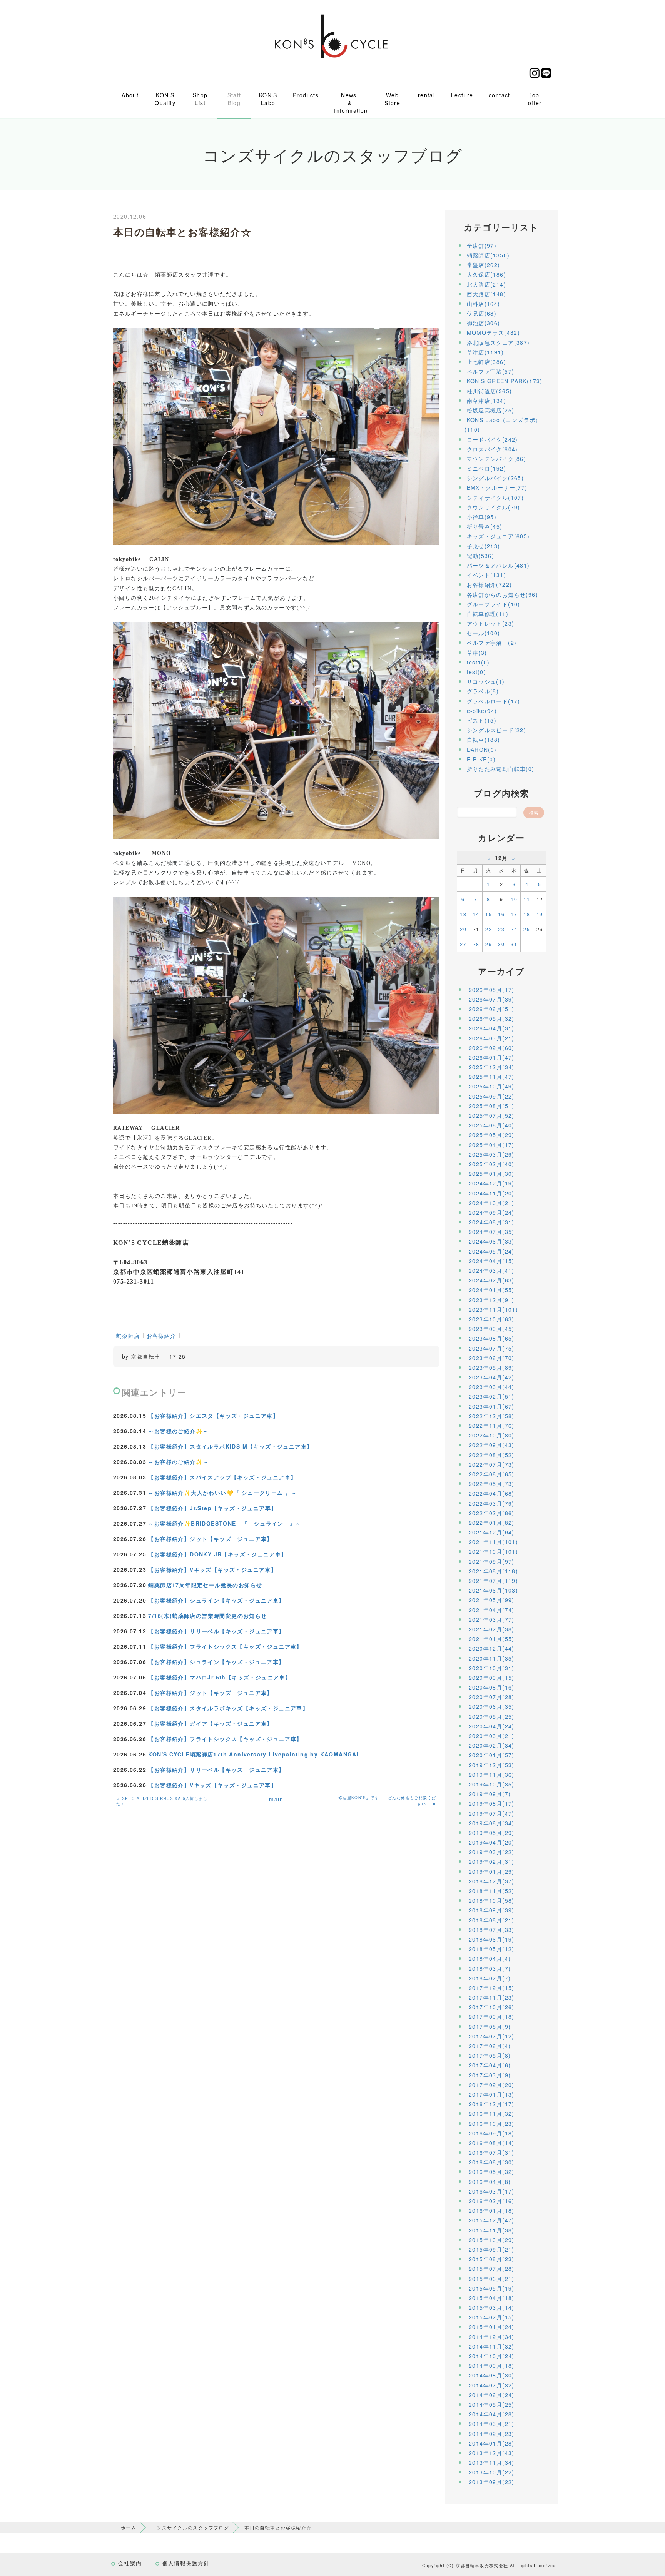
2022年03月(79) (492, 1503)
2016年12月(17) (492, 2104)
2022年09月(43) (492, 1445)
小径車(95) (482, 517)
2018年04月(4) (490, 1958)
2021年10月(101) (493, 1551)
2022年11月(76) (492, 1426)
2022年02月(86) (492, 1513)
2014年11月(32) (492, 2346)
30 (501, 944)
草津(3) (477, 653)
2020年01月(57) (492, 1755)
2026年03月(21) (492, 1038)
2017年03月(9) (490, 2075)
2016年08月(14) (492, 2143)
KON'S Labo (268, 99)
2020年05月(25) (492, 1716)
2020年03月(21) (492, 1736)
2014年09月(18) (492, 2366)
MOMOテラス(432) (494, 332)
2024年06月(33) (492, 1241)
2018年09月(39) (492, 1910)
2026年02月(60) (492, 1048)
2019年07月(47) (492, 1813)
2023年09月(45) (492, 1329)
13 (463, 914)
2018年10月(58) (492, 1900)
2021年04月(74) (492, 1610)
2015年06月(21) (492, 2279)
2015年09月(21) (492, 2249)
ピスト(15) (482, 720)
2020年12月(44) (492, 1648)
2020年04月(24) (492, 1726)
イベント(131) (487, 575)
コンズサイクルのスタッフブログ (190, 2527)
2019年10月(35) (492, 1784)
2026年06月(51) (492, 1009)
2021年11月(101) (493, 1542)
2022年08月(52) (492, 1455)
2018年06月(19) (492, 1939)
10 (514, 899)
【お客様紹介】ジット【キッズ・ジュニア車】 (210, 1539)
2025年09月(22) (492, 1096)
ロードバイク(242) (492, 439)
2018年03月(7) (490, 1968)
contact (500, 95)
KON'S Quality (165, 99)
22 (489, 929)
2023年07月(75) (492, 1348)
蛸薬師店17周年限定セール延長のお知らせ (205, 1585)
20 (463, 929)
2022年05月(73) (492, 1484)
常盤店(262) (484, 265)
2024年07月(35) (492, 1232)
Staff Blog (234, 99)
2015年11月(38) (492, 2230)
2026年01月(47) (492, 1057)
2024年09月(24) (492, 1212)
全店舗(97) (482, 245)
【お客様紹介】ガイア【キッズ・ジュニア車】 (210, 1723)
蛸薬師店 (128, 1336)
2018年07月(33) (492, 1930)
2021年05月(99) (492, 1600)
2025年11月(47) (492, 1077)
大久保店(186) (487, 274)
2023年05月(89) (492, 1367)
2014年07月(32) (492, 2385)
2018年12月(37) (492, 1881)
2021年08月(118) (493, 1571)
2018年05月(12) (492, 1949)
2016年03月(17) (492, 2191)
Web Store (392, 99)
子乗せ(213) (484, 546)
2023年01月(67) (492, 1406)
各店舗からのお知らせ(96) (503, 594)
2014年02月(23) (492, 2434)
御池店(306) (484, 323)
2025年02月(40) (492, 1164)
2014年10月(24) (492, 2356)
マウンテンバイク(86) (497, 459)
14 (476, 914)
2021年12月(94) (492, 1532)
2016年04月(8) (490, 2182)
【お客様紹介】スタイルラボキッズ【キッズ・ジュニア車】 (228, 1708)
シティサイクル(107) (495, 498)
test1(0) (478, 662)
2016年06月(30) (492, 2162)
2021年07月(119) (493, 1581)
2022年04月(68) (492, 1493)
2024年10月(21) (492, 1203)
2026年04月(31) (492, 1028)
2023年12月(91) (492, 1300)
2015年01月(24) (492, 2327)
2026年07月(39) (492, 999)
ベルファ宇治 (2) (492, 643)
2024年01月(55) (492, 1290)
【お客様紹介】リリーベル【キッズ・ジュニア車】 (216, 1631)
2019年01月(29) (492, 1871)
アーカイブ (501, 971)
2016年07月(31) (492, 2152)
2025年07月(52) (492, 1115)
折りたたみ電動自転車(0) (501, 769)
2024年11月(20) (492, 1193)
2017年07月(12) (492, 2036)
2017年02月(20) (492, 2085)
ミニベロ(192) (487, 468)
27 (463, 944)
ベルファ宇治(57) (491, 371)
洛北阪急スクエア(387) (498, 342)
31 (514, 944)
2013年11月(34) (492, 2462)
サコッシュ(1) (486, 681)
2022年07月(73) (492, 1464)
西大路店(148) (487, 294)
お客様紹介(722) (490, 584)
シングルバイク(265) (495, 478)
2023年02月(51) (492, 1396)
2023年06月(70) (492, 1358)
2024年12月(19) (492, 1183)
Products (306, 95)
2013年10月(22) (492, 2472)
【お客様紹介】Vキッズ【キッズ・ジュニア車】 (212, 1569)
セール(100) (484, 633)
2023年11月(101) (493, 1309)
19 (540, 914)
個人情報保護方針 (186, 2563)
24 (514, 929)
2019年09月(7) (490, 1794)
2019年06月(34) (492, 1823)
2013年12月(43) (492, 2453)
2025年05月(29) (492, 1135)
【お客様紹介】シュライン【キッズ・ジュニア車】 (216, 1600)
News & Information (351, 103)
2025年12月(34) (492, 1067)
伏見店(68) (482, 313)
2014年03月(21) (492, 2424)
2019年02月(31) (492, 1861)
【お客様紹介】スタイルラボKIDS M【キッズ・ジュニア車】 (230, 1446)
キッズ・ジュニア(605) (498, 536)
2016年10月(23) (492, 2124)
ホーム (129, 2527)
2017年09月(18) (492, 2017)
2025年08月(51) (492, 1106)
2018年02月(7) (490, 1978)
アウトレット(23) (491, 623)
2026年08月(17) (492, 990)
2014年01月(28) (492, 2443)
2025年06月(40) (492, 1125)
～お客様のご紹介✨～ (178, 1431)
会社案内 (130, 2563)
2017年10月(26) (492, 2007)
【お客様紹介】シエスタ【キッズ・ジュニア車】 (213, 1416)
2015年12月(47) (492, 2220)
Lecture (462, 95)
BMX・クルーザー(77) (497, 487)
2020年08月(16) (492, 1687)
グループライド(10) (494, 604)
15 (489, 914)
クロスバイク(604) (492, 449)
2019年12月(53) (492, 1765)
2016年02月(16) (492, 2201)
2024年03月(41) (492, 1270)
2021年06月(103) (493, 1590)
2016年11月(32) (492, 2114)
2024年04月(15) (492, 1261)
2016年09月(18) (492, 2133)
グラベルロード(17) (494, 701)
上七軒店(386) (487, 362)
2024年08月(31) (492, 1222)
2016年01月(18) (492, 2210)
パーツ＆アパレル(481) (498, 565)
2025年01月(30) (492, 1174)
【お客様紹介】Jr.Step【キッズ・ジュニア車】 (212, 1508)
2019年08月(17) (492, 1803)
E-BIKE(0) (481, 759)
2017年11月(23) (492, 1997)
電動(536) (481, 556)
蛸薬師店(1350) (488, 255)
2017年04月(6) (490, 2065)
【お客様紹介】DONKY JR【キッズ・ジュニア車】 (217, 1554)
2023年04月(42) (492, 1377)
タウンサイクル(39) (494, 507)
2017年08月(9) (490, 2027)
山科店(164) (484, 304)
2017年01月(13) (492, 2094)
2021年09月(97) (492, 1561)
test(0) (477, 672)
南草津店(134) (487, 401)
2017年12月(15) (492, 1988)
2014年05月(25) (492, 2404)
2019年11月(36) (492, 1775)
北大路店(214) (487, 284)
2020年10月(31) (492, 1668)
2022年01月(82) (492, 1523)
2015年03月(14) (492, 2307)
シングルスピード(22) (497, 730)
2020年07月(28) (492, 1697)
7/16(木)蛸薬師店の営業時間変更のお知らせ (207, 1616)
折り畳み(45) (485, 526)
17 (514, 914)
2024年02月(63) (492, 1280)
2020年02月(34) (492, 1745)
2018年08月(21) (492, 1920)
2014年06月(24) (492, 2395)
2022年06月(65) (492, 1474)
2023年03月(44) (492, 1387)
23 (501, 929)
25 (527, 929)
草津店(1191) (485, 352)
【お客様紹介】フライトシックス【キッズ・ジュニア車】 (225, 1646)
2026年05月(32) (492, 1018)
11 (527, 899)
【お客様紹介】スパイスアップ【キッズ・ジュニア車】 (222, 1477)
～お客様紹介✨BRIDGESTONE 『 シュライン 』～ (225, 1523)
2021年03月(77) (492, 1619)
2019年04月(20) (492, 1842)
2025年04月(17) (492, 1145)
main (276, 1799)
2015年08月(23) (492, 2259)
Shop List (200, 99)
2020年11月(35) (492, 1658)
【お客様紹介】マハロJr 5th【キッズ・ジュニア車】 (220, 1677)
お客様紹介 (161, 1336)
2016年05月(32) (492, 2172)
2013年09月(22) (492, 2482)
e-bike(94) (482, 711)
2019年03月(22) (492, 1852)
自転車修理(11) (488, 614)
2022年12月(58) (492, 1416)
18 (527, 914)
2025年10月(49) (492, 1086)
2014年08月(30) (492, 2375)
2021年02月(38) (492, 1629)
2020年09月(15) (492, 1678)
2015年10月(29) (492, 2240)
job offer (535, 99)
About (130, 95)
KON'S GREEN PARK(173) (505, 381)
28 (476, 944)
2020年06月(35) (492, 1706)
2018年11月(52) (492, 1891)
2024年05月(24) (492, 1251)
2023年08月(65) (492, 1338)
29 (489, 944)
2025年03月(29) (492, 1154)
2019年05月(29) (492, 1833)
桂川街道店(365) (490, 391)
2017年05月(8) (490, 2055)
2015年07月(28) (492, 2269)
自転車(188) (484, 740)
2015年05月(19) (492, 2288)
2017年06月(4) (490, 2046)
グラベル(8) (483, 691)
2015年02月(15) (492, 2317)
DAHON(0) (482, 750)
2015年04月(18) (492, 2298)
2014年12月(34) (492, 2337)
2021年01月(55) (492, 1639)
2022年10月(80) (492, 1435)
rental (426, 95)
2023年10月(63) (492, 1319)
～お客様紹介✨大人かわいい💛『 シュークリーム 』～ (222, 1493)
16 (501, 914)
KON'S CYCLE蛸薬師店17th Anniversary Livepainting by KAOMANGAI (253, 1754)
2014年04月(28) (492, 2414)
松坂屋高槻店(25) (491, 410)
